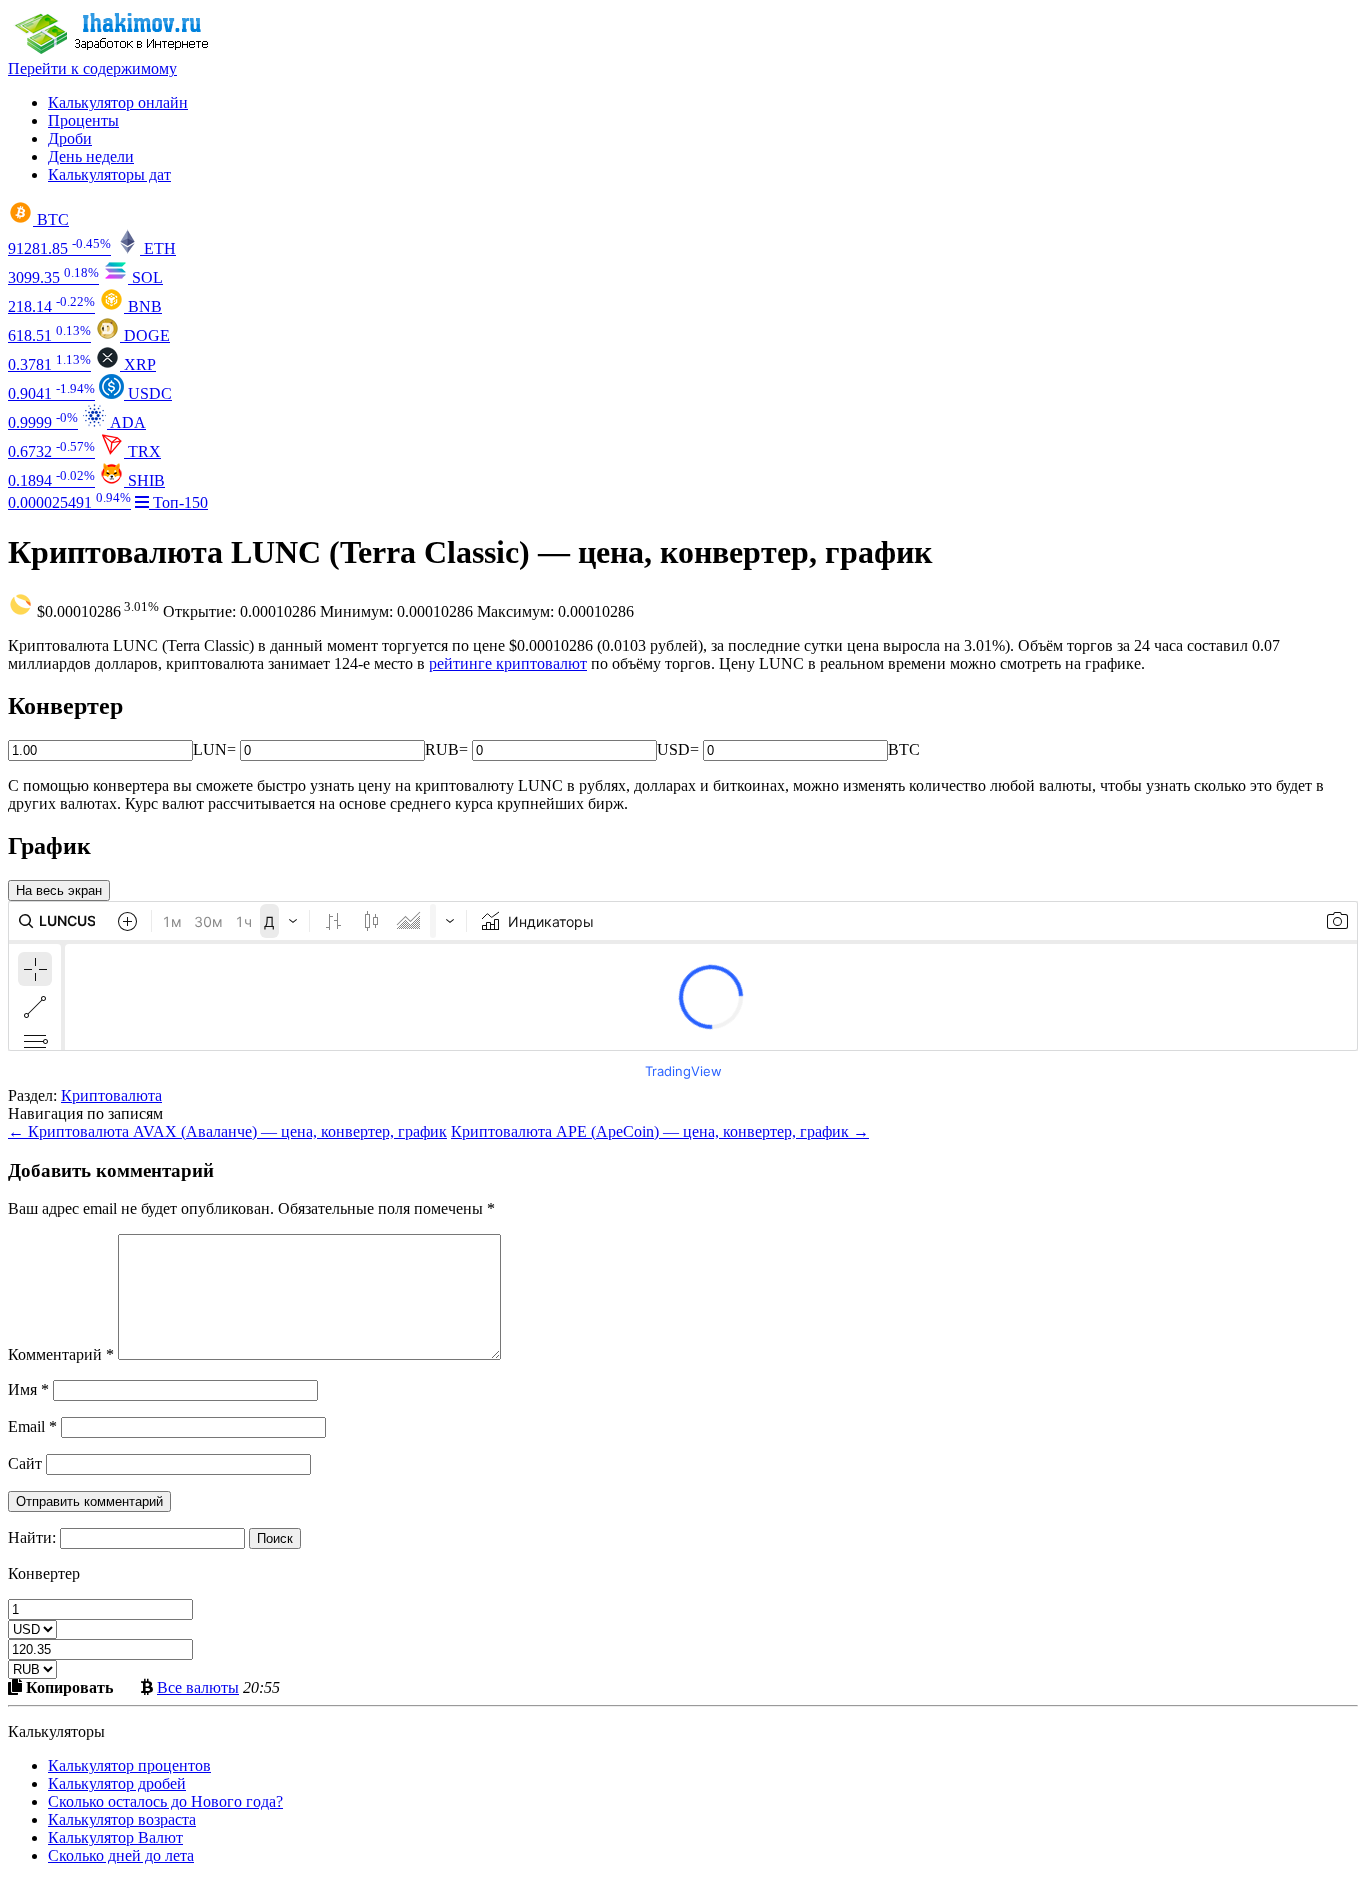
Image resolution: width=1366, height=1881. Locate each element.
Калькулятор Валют (115, 1837)
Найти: (32, 1537)
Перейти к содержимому (92, 68)
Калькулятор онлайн (118, 102)
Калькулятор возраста (122, 1819)
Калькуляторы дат (109, 174)
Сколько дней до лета (121, 1855)
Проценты (83, 120)
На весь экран (59, 890)
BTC (904, 749)
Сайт (25, 1463)
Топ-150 (178, 502)
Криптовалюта (111, 1095)
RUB (442, 749)
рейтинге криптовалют (508, 663)
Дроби (70, 138)
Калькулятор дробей (117, 1783)
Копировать (67, 1687)
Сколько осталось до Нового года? (165, 1801)
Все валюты (198, 1687)
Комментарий (61, 1354)
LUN (210, 749)
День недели (91, 156)
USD (673, 749)
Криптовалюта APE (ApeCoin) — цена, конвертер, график (660, 1131)
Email (32, 1426)
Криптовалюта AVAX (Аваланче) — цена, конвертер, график (227, 1131)
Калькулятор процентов (129, 1765)
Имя (28, 1389)
